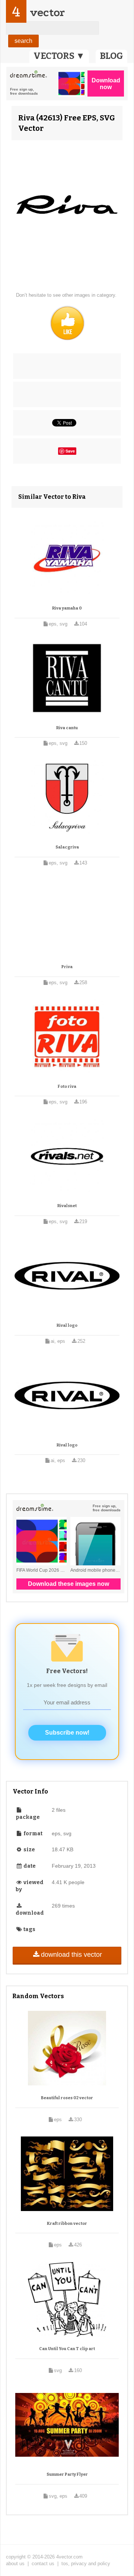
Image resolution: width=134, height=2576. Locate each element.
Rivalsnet (67, 1206)
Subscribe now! (67, 1733)
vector (47, 12)
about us (15, 2564)
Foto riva (67, 1087)
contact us (43, 2564)
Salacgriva (67, 847)
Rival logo (67, 1325)
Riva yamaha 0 (67, 608)
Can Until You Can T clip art (67, 2349)
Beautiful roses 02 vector (67, 2098)
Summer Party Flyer (67, 2474)
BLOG (111, 56)
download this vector (71, 1955)
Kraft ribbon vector (67, 2224)
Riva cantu (67, 728)
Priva (67, 967)
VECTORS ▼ (59, 56)
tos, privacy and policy (86, 2564)
